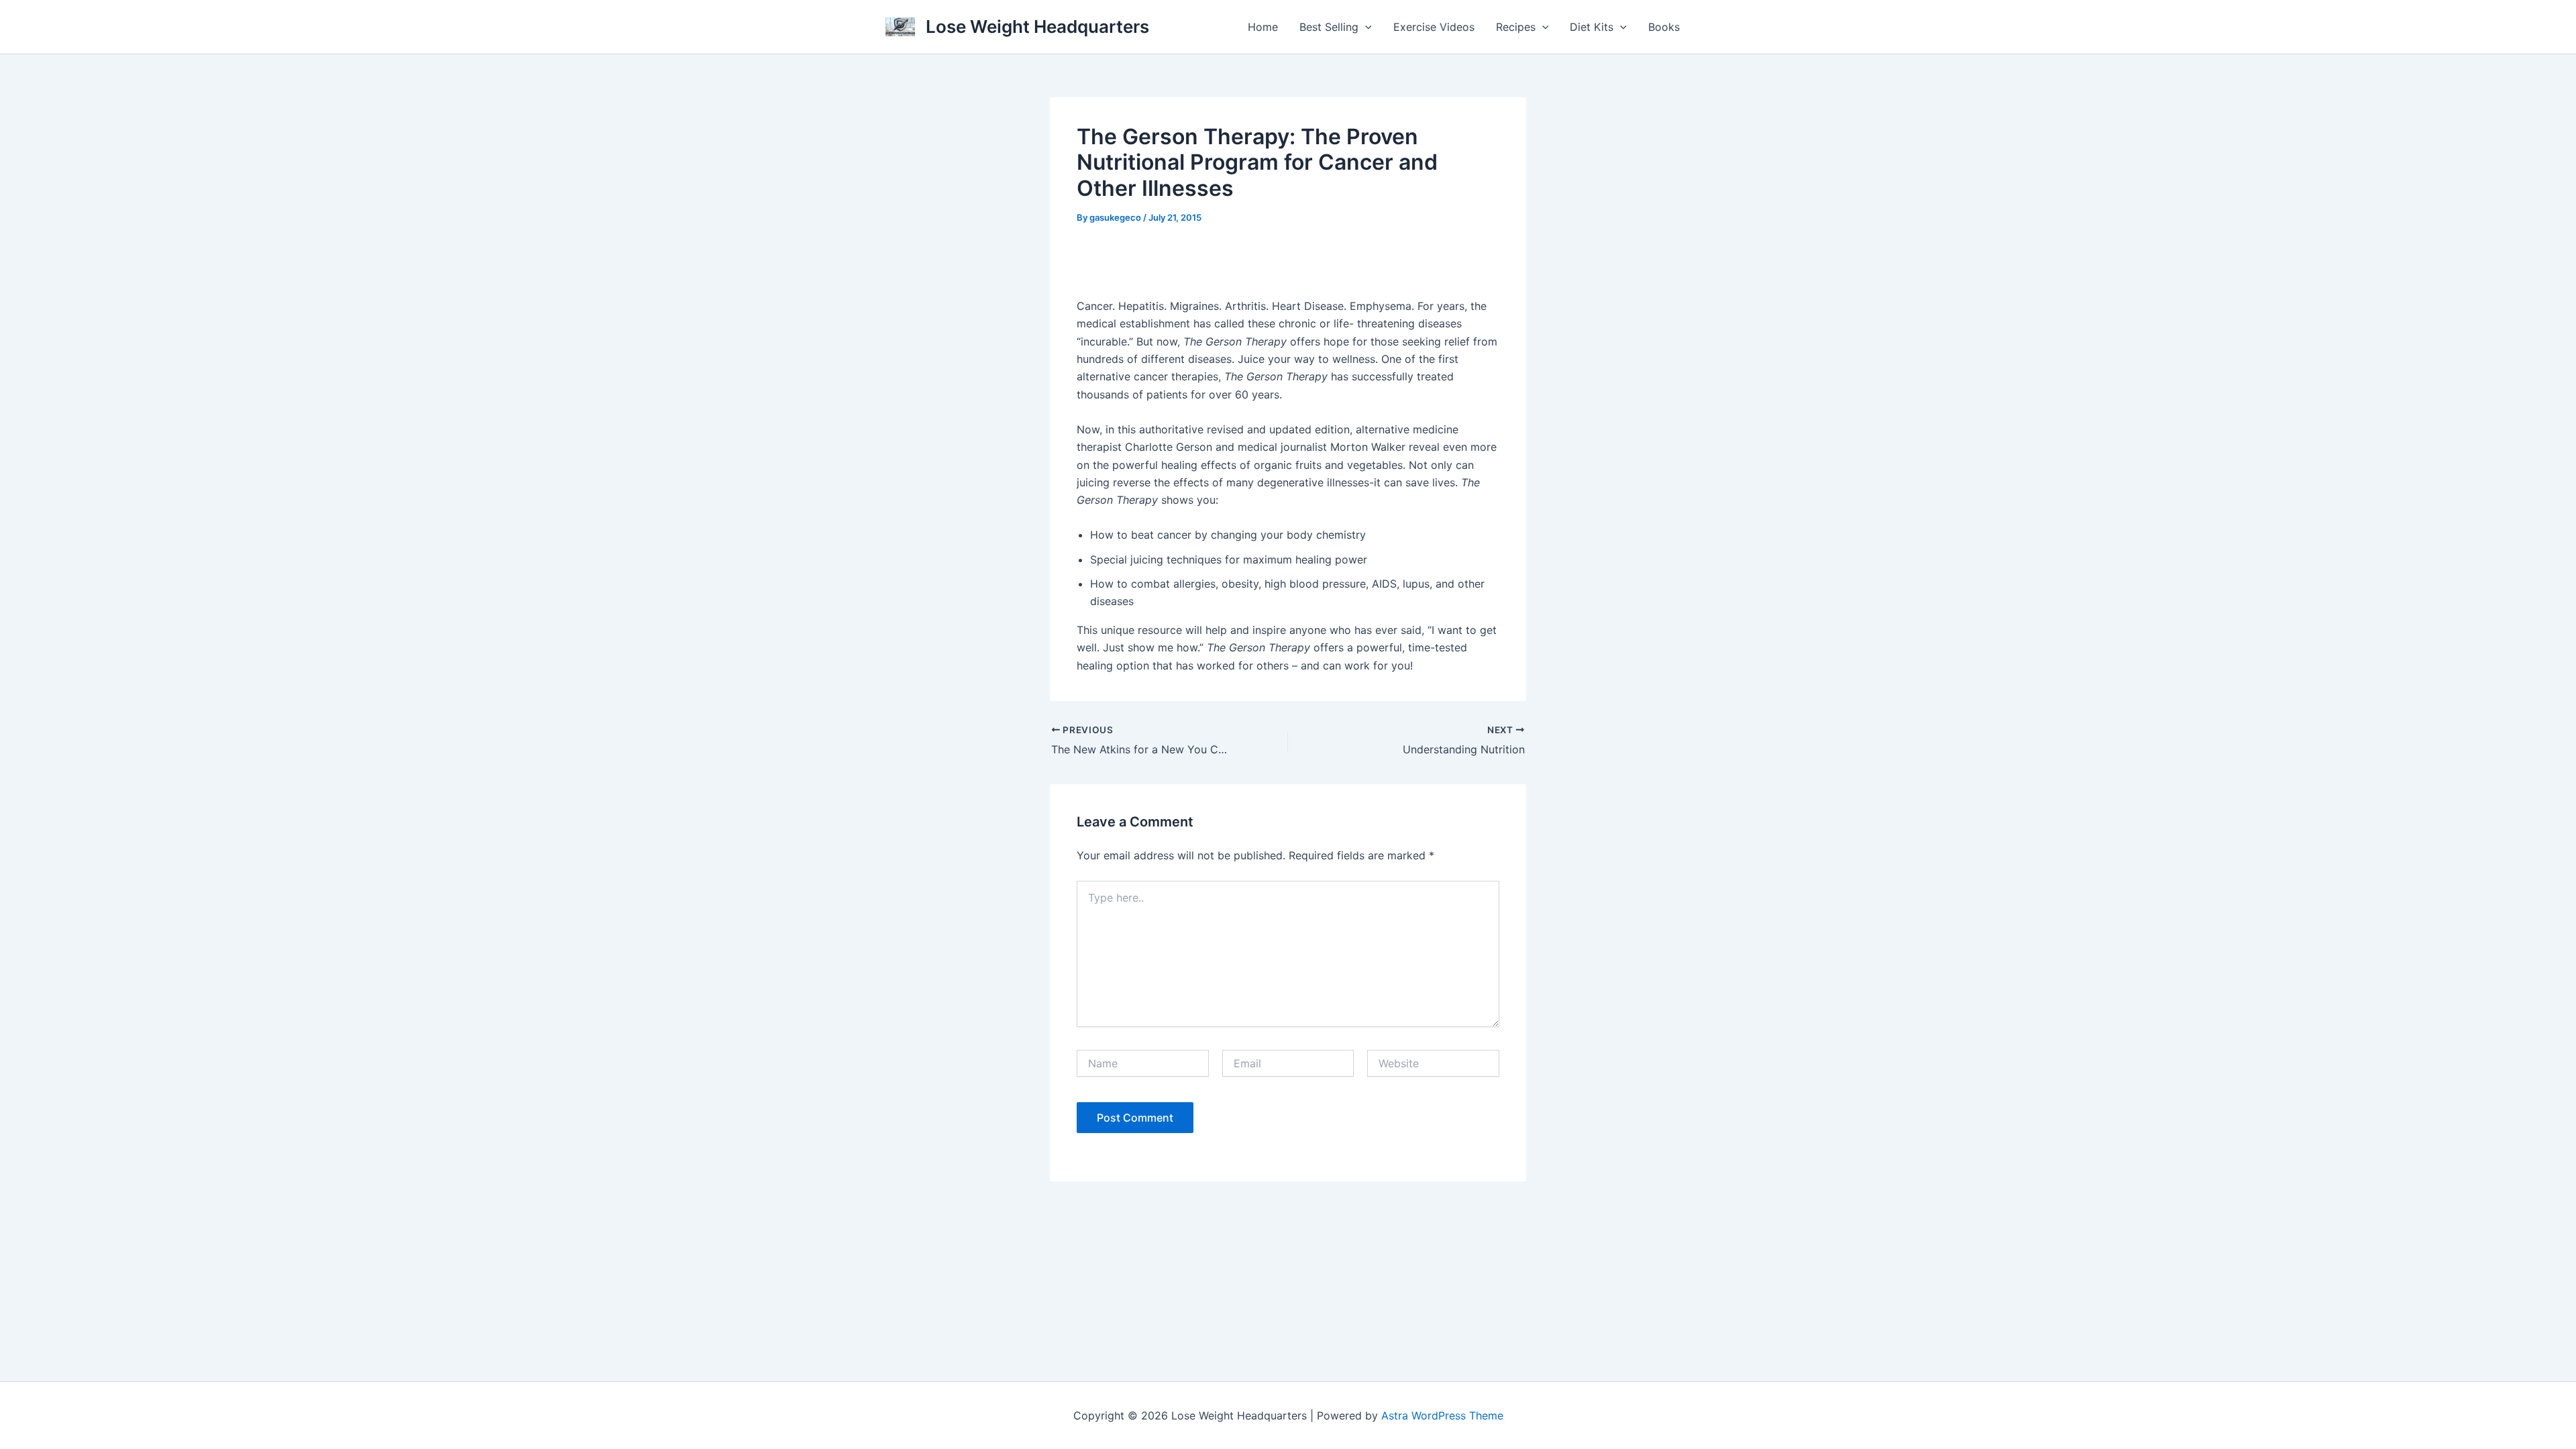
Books (1664, 27)
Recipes (1516, 27)
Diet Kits (1592, 27)
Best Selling (1329, 27)
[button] (1365, 27)
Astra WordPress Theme (1442, 1415)
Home (1263, 27)
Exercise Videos (1434, 27)
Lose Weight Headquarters (1037, 26)
